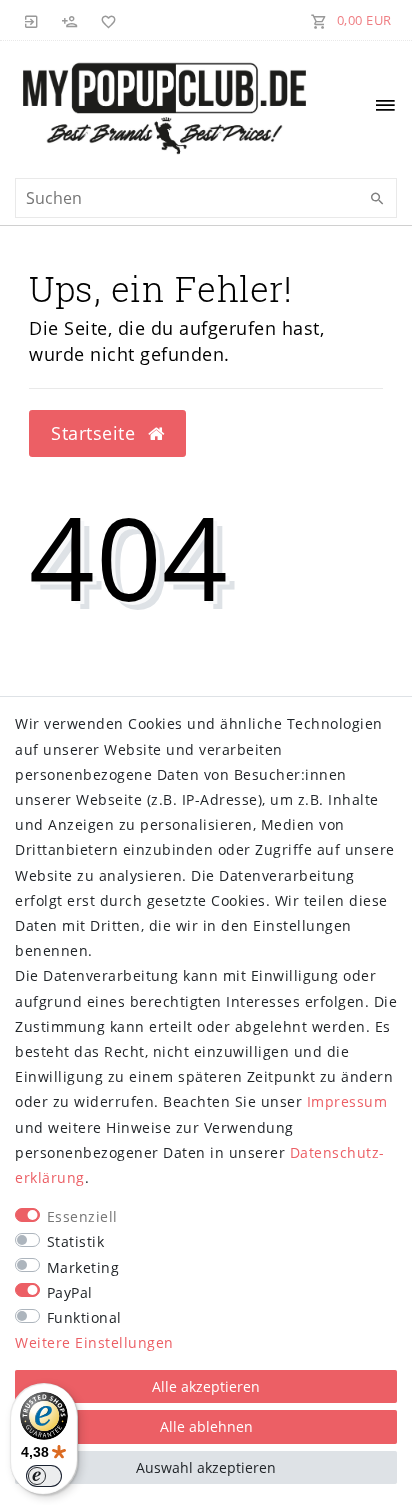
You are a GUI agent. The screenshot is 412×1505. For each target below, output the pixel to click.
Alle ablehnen (206, 1426)
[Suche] (377, 199)
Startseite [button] (96, 433)
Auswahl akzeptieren (206, 1467)
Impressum (347, 1101)
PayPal (70, 1292)
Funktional (84, 1317)
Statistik (76, 1241)
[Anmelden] (32, 20)
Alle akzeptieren (206, 1386)
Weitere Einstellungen (94, 1342)
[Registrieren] (70, 20)
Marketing (83, 1267)
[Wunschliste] (105, 20)
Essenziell (82, 1216)
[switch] (44, 1476)
